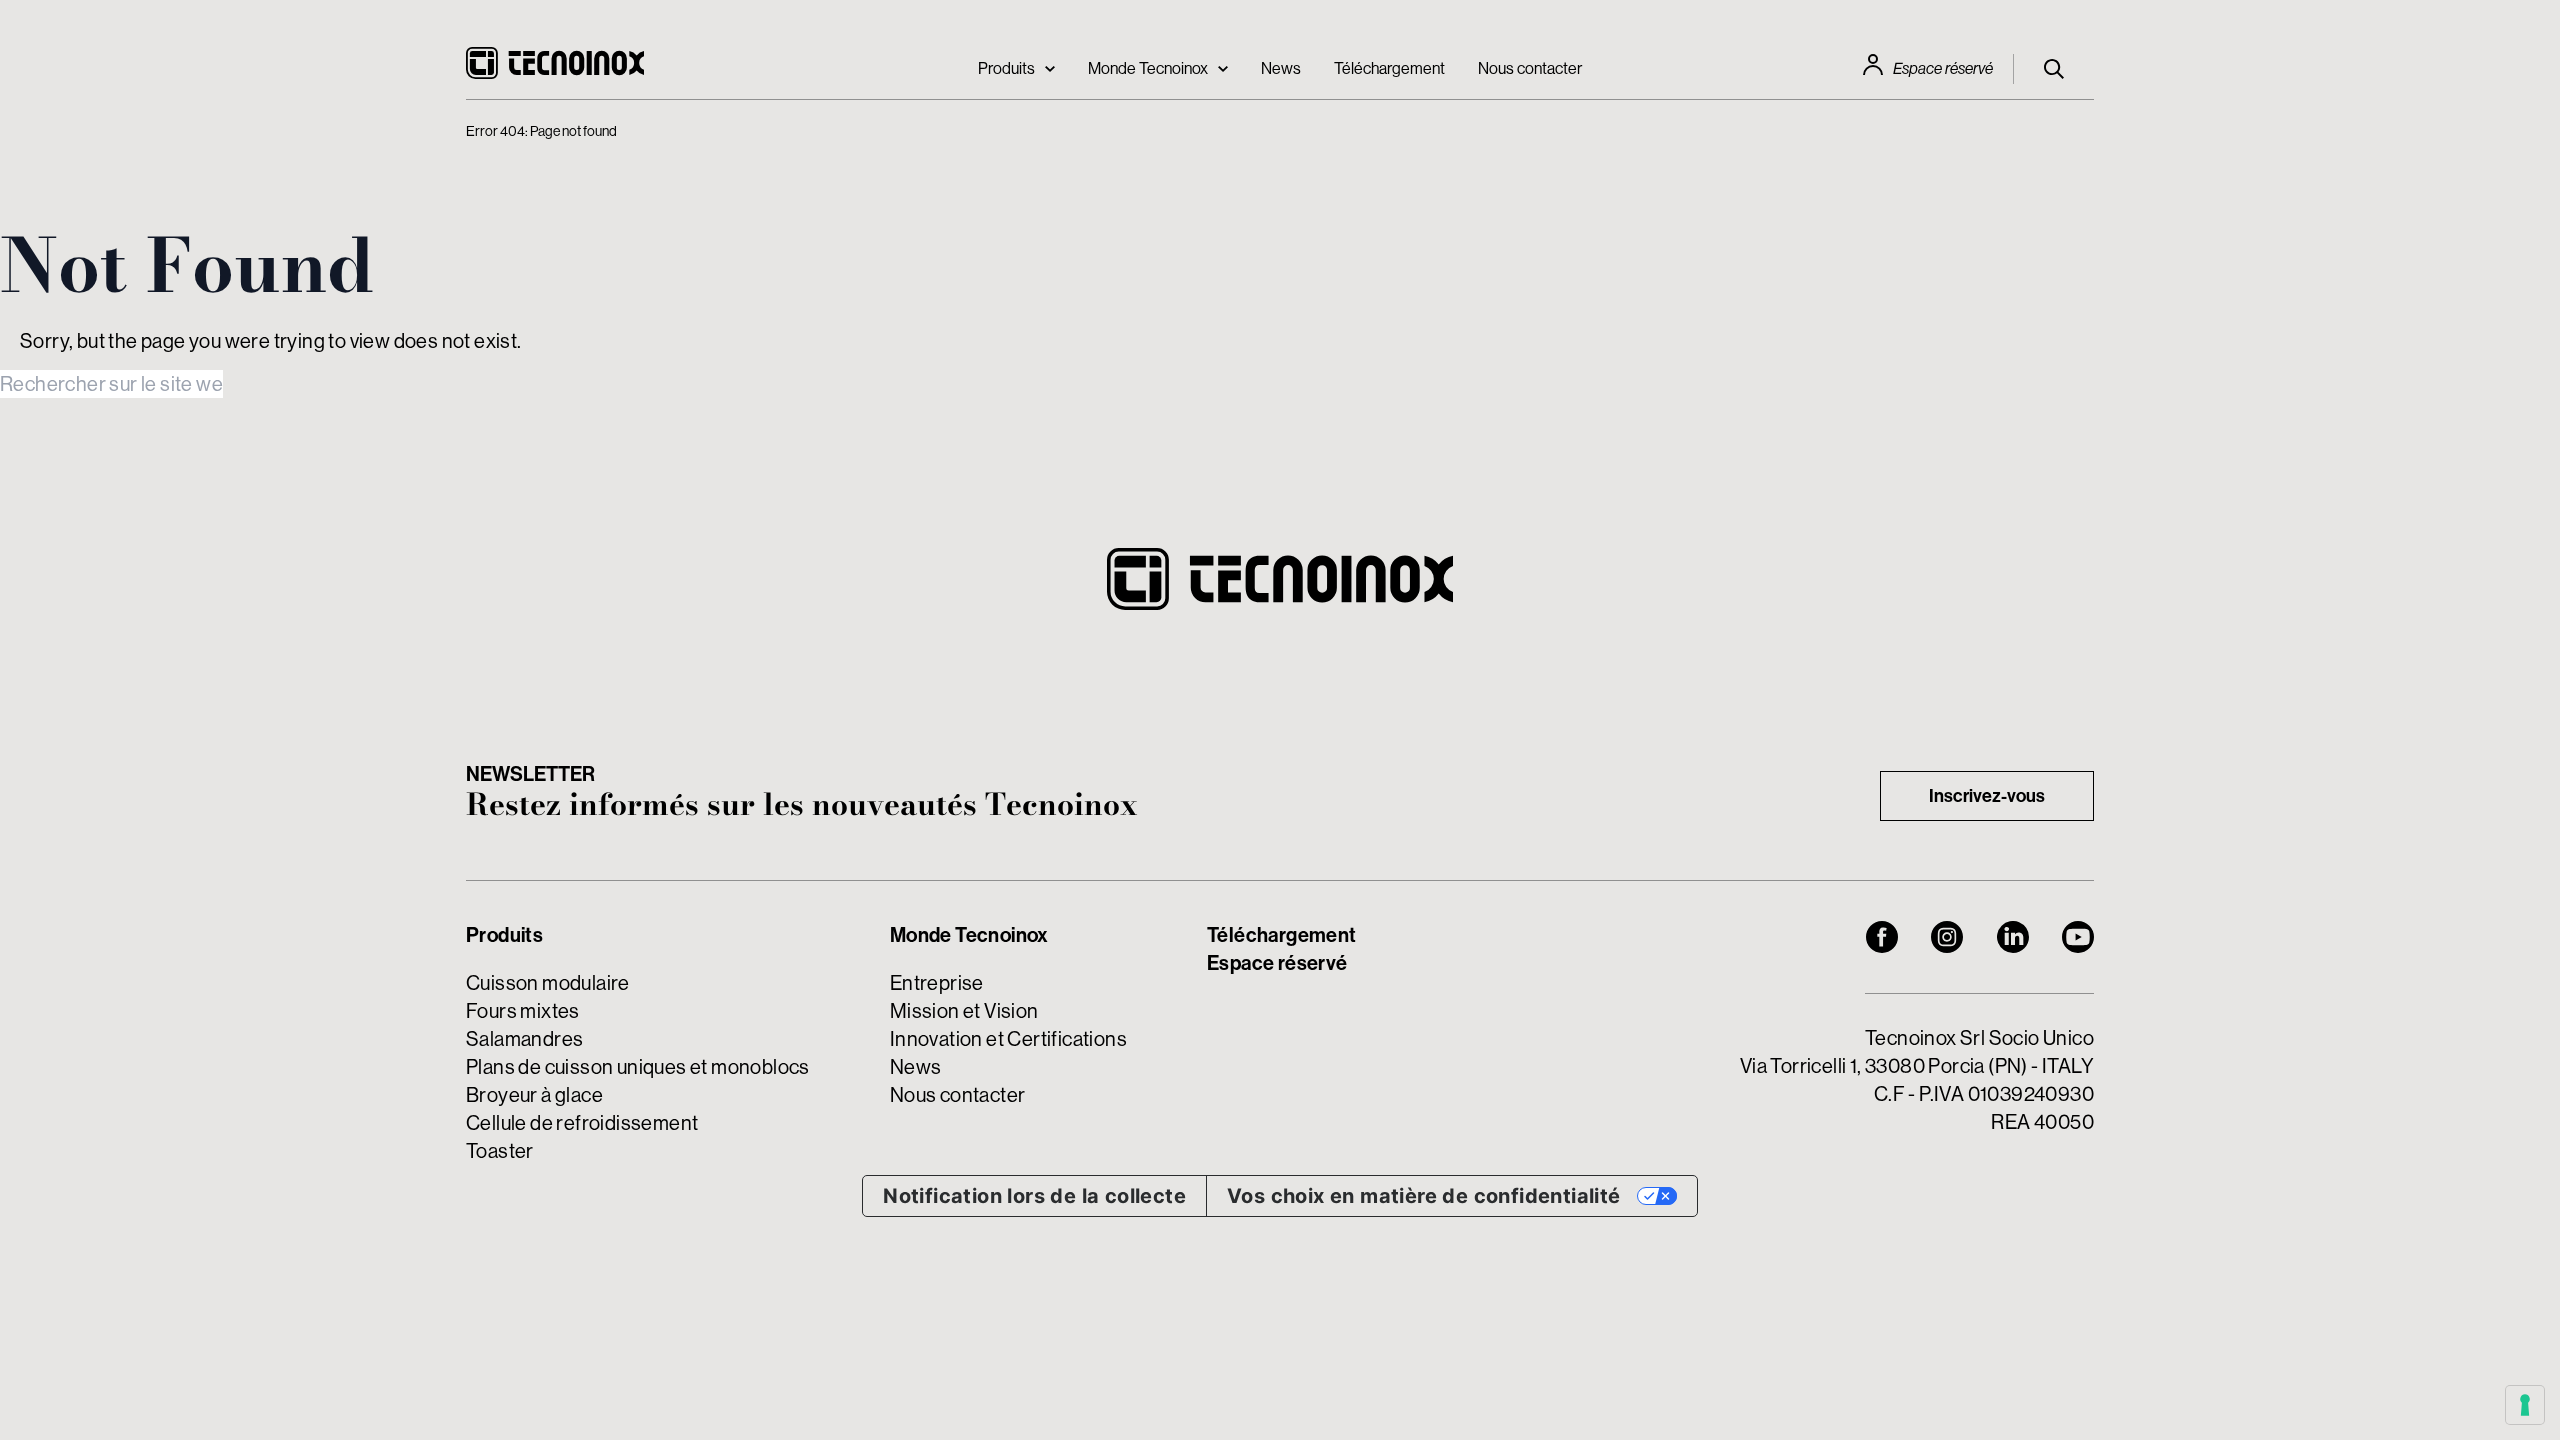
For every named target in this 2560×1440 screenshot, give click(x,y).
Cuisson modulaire (548, 982)
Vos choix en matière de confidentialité (1424, 1196)
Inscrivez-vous (1987, 795)
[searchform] (2054, 69)
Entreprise (937, 982)
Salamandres (524, 1038)
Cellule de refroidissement (582, 1122)
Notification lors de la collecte (1034, 1196)
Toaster (500, 1150)
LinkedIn (2013, 937)
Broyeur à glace (534, 1094)
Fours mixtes (523, 1010)
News (1281, 68)
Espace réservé (1943, 68)
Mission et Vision (964, 1010)
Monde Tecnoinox (1148, 68)
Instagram (1947, 937)
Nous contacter (1530, 68)
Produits (1006, 68)
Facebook (1882, 937)
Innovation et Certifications (1008, 1038)
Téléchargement (1389, 68)
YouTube (2078, 937)
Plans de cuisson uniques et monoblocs (638, 1066)
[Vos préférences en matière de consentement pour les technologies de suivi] (2525, 1405)
